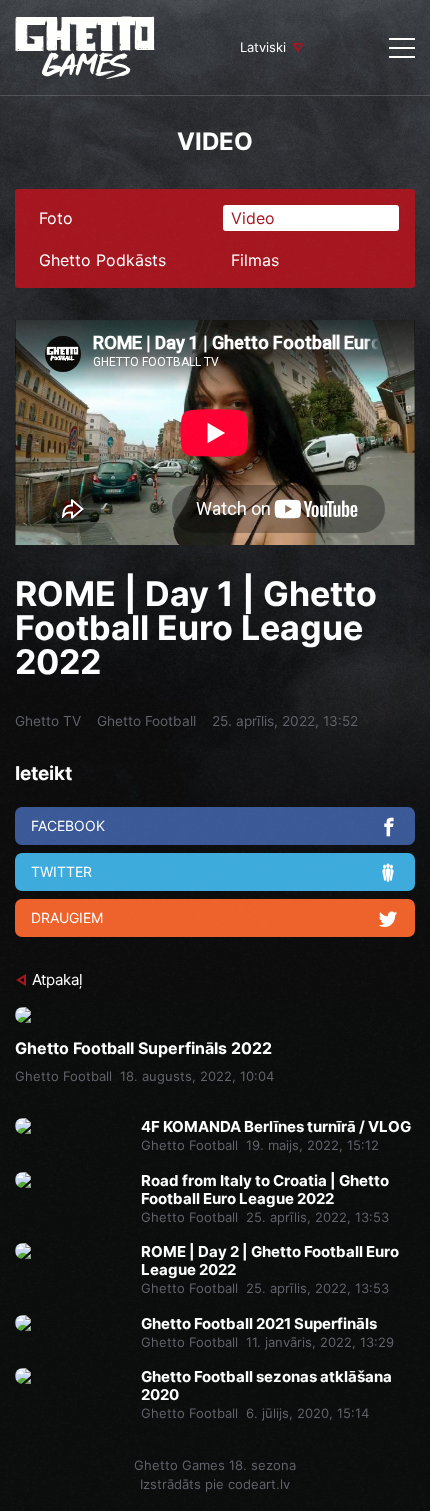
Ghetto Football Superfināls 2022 (143, 1048)
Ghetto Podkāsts (102, 260)
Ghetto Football (146, 721)
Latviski (263, 47)
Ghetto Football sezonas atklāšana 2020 (266, 1386)
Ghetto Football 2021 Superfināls (259, 1324)
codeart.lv (259, 1484)
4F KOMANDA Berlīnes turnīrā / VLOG (276, 1127)
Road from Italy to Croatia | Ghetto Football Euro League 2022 (265, 1190)
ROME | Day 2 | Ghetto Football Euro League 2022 (270, 1261)
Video (253, 218)
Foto (56, 218)
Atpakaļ (57, 979)
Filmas (255, 260)
